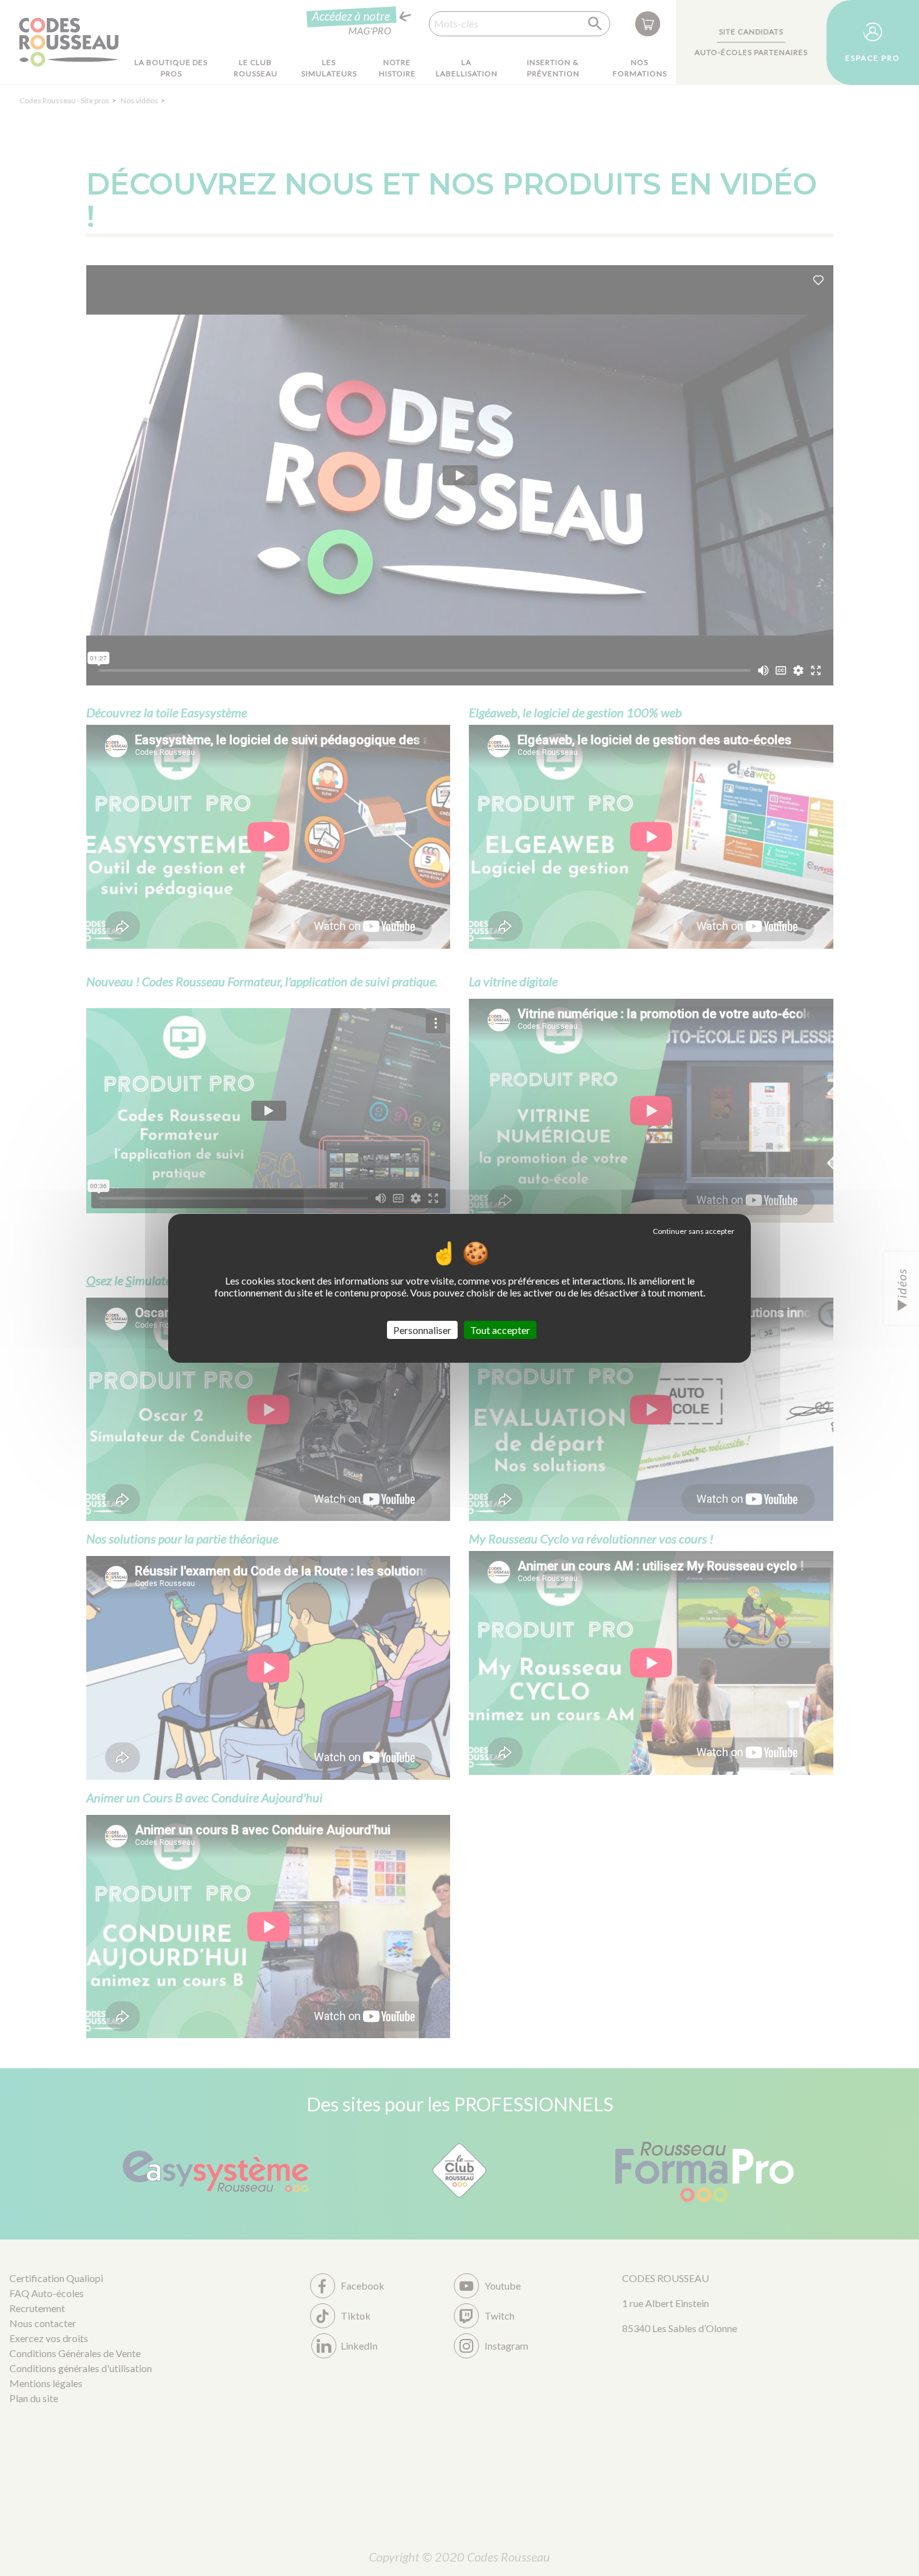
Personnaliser (422, 1329)
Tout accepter (500, 1329)
